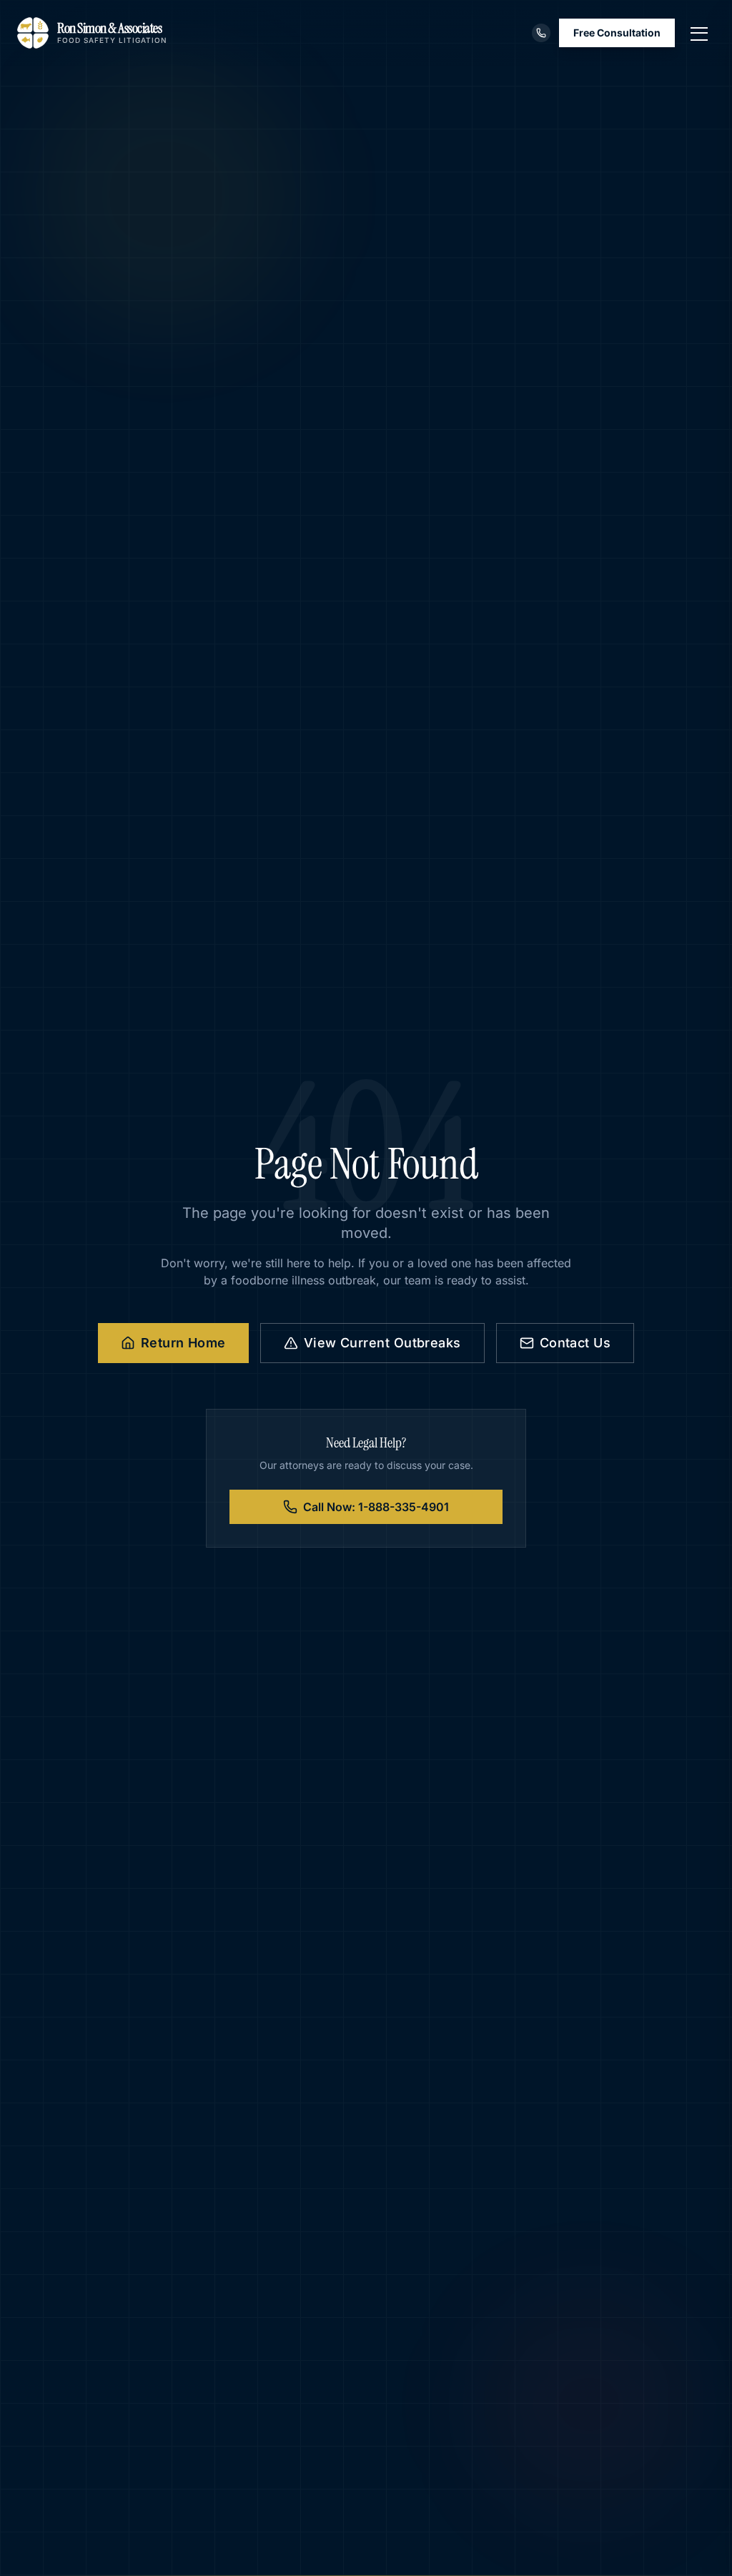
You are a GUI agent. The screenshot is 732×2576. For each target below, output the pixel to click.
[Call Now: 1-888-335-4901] (541, 33)
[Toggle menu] (699, 33)
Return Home (183, 1343)
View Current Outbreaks (382, 1343)
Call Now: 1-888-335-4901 (376, 1507)
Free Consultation (617, 33)
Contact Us (575, 1343)
